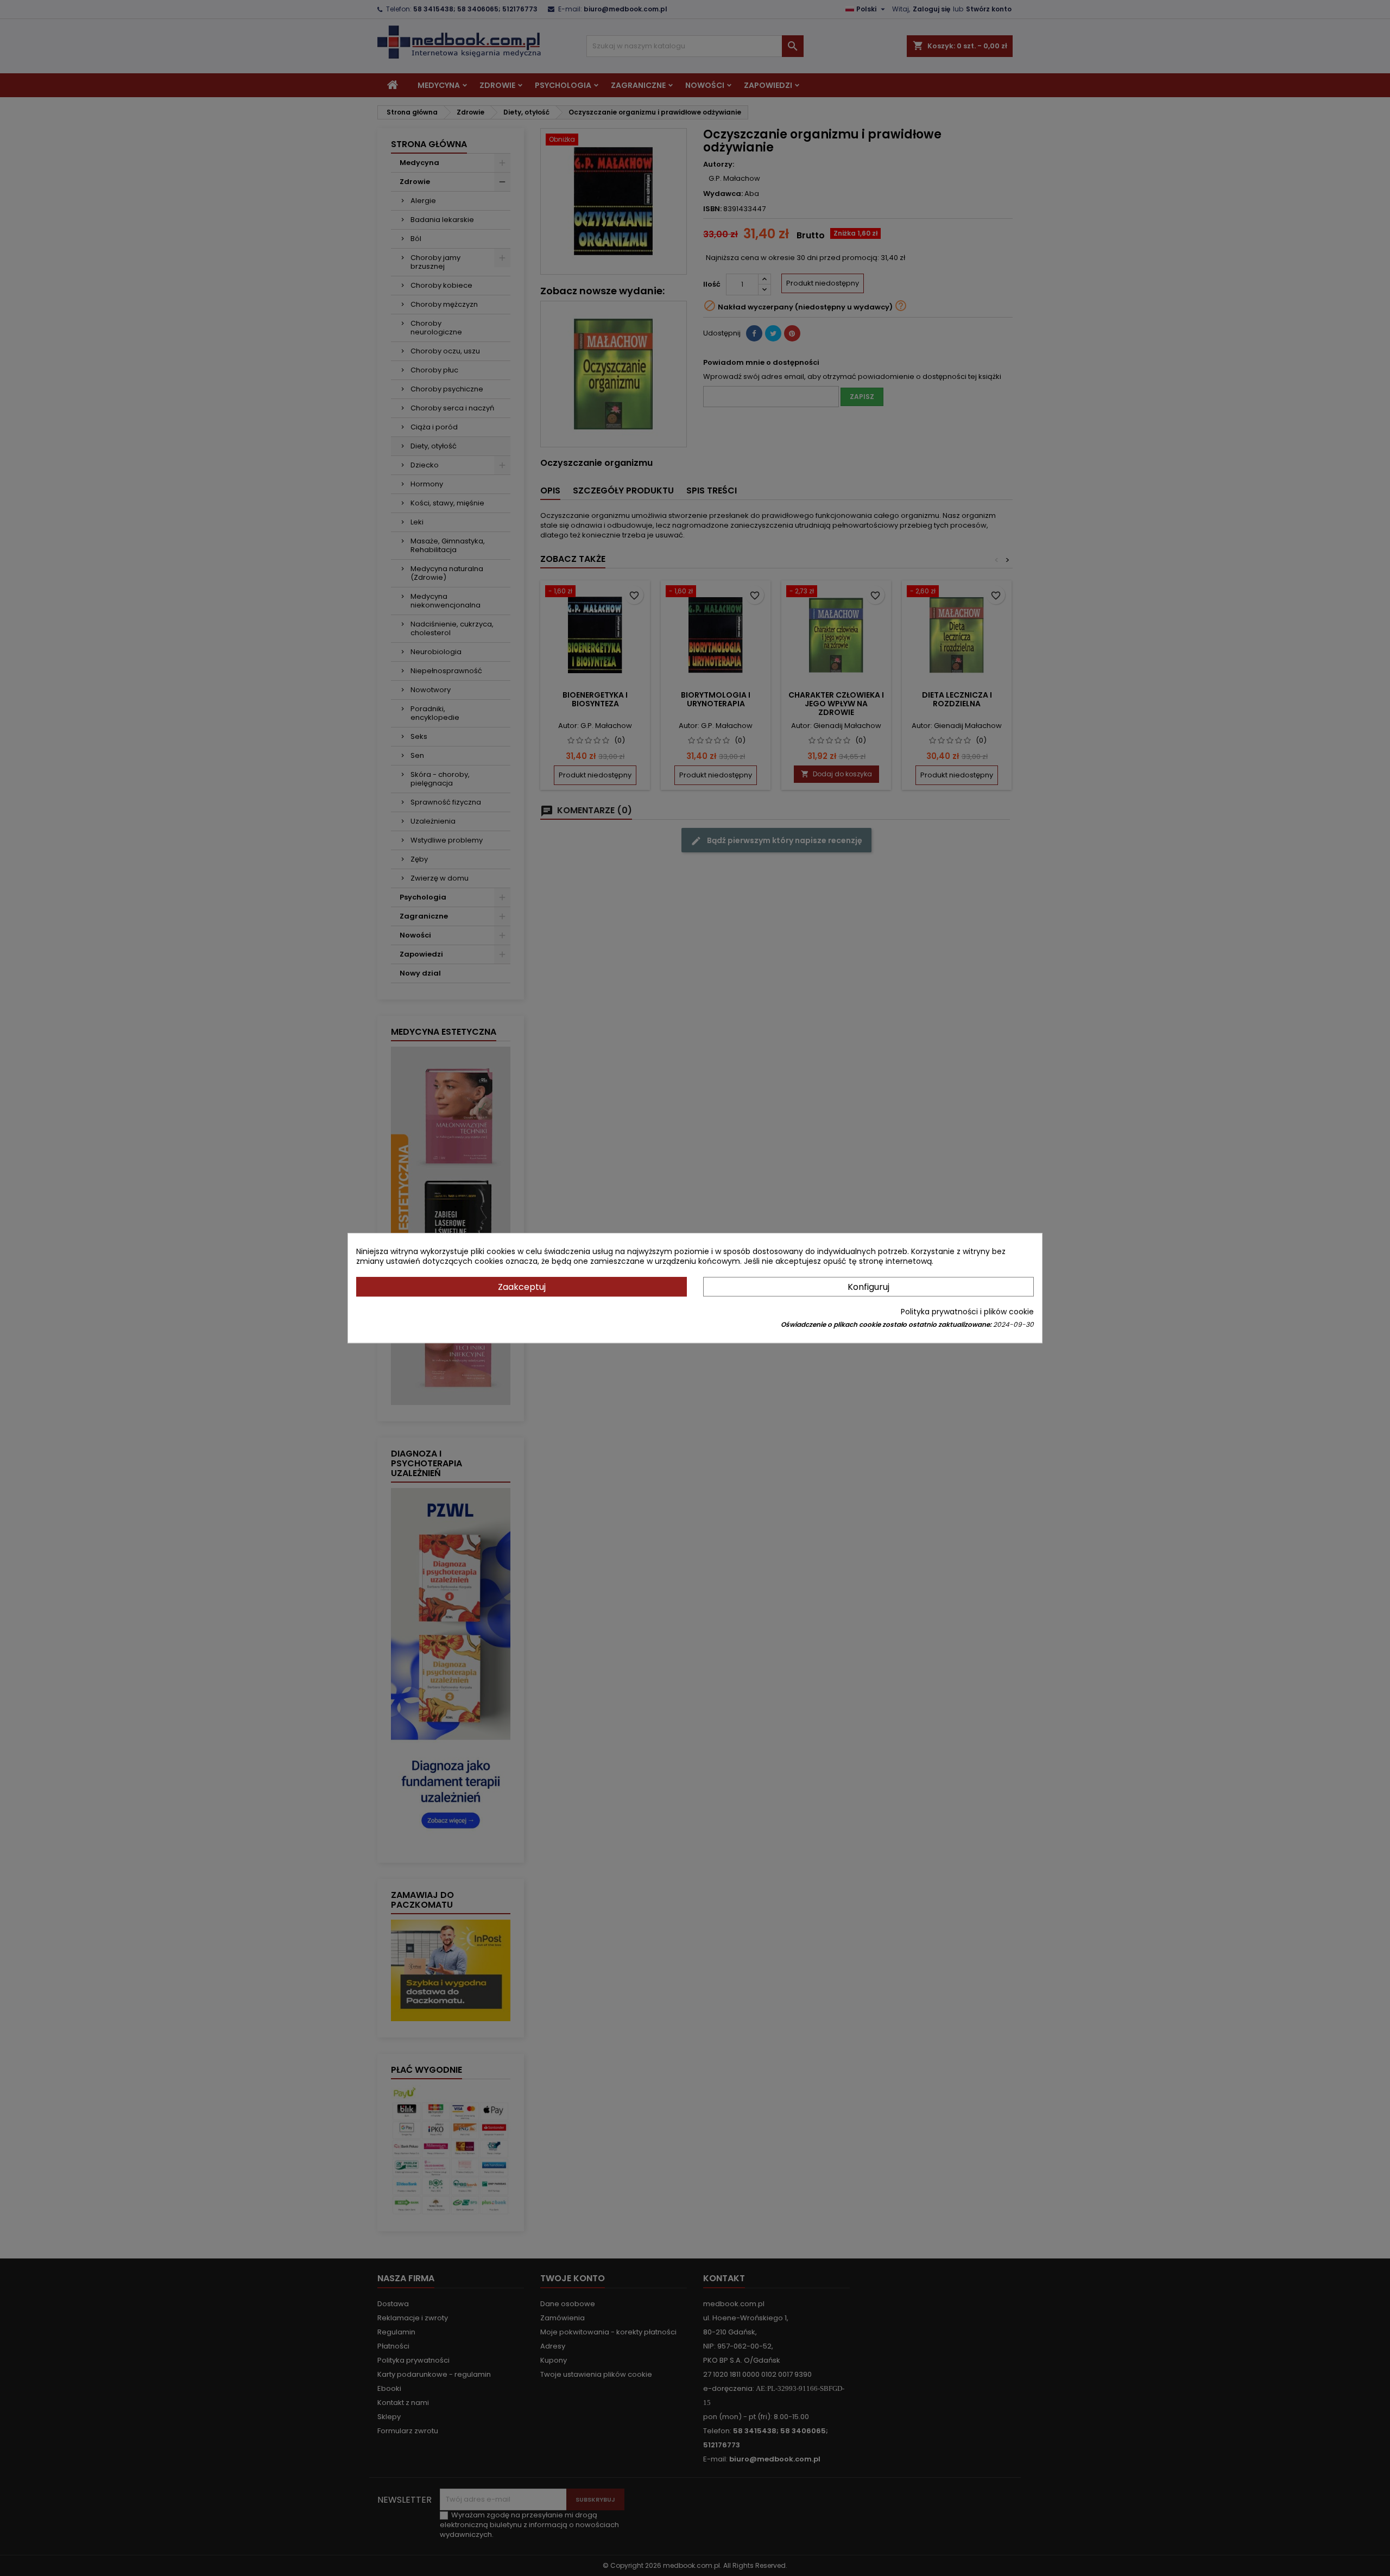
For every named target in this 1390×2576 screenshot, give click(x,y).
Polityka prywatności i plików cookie (967, 1312)
